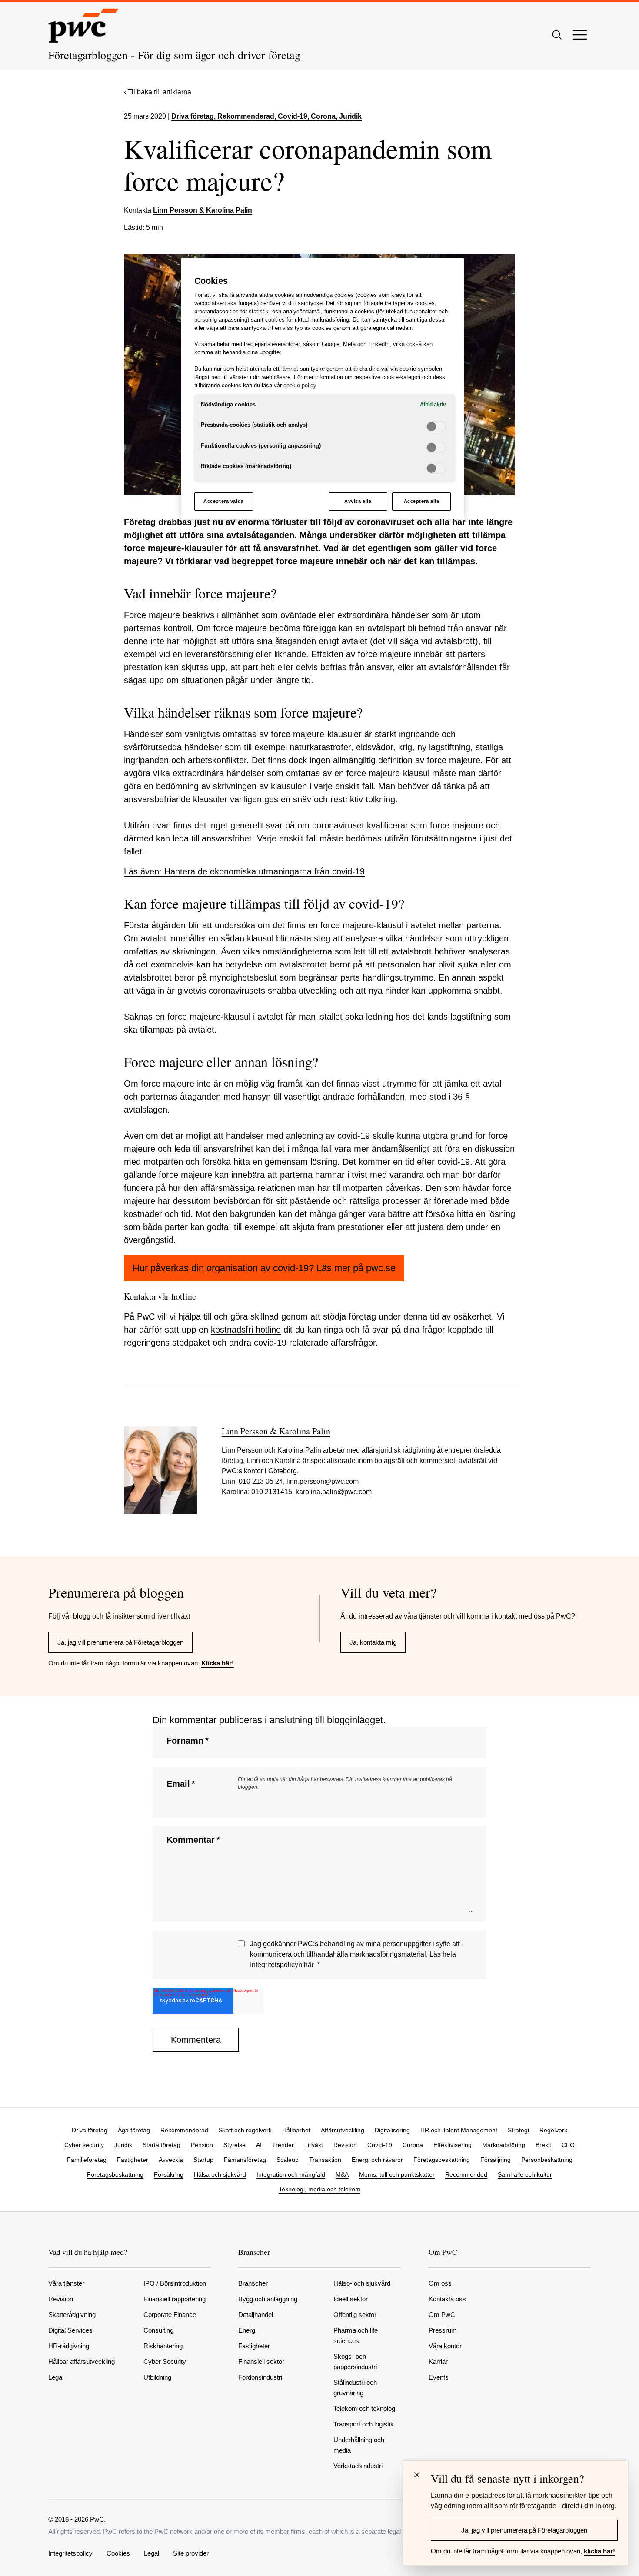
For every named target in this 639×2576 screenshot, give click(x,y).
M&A (342, 2174)
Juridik (123, 2145)
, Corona (321, 116)
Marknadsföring (504, 2145)
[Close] (417, 2475)
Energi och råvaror (377, 2160)
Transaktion (325, 2160)
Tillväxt (314, 2145)
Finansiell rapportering (175, 2299)
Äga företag (134, 2130)
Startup (203, 2160)
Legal (56, 2377)
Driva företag (193, 116)
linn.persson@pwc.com (323, 1481)
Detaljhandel (256, 2315)
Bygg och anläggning (268, 2299)
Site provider (191, 2553)
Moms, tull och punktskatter (397, 2174)
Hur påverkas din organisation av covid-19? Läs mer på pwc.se (264, 1268)
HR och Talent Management (459, 2130)
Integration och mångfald (291, 2174)
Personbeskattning (547, 2160)
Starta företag (161, 2145)
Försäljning (496, 2160)
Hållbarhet (296, 2130)
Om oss (440, 2283)
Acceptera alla (422, 501)
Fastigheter (133, 2160)
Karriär (438, 2362)
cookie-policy (300, 386)
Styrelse (235, 2145)
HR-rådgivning (69, 2346)
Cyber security (84, 2145)
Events (439, 2377)
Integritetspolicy (70, 2553)
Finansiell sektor (261, 2362)
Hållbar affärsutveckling (82, 2362)
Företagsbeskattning (442, 2160)
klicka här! (599, 2551)
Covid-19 (380, 2145)
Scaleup (288, 2160)
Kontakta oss (447, 2299)
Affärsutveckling (343, 2130)
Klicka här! (218, 1663)
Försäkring (169, 2174)
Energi (247, 2330)
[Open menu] (580, 35)
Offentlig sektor (355, 2315)
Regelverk (553, 2130)
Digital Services (70, 2330)
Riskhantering (163, 2346)
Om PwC (442, 2315)
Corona (413, 2145)
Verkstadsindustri (358, 2466)
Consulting (158, 2330)
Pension (202, 2145)
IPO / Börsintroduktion (175, 2283)
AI (259, 2145)
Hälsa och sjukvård (220, 2174)
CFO (568, 2145)
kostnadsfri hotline (246, 1330)
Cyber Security (165, 2362)
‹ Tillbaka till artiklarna (158, 92)
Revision (345, 2145)
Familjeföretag (87, 2160)
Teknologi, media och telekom (319, 2189)
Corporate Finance (170, 2315)
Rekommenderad (184, 2130)
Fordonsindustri (260, 2377)
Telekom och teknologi (365, 2408)
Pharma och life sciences (356, 2335)
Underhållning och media (359, 2445)
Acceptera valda (224, 501)
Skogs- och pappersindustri (355, 2362)
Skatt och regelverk (245, 2130)
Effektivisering (453, 2145)
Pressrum (443, 2330)
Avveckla (171, 2160)
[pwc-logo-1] (83, 26)
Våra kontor (445, 2346)
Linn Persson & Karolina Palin (203, 210)
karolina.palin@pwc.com (334, 1492)
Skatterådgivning (72, 2315)
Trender (283, 2145)
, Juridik (349, 116)
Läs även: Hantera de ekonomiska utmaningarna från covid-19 (244, 871)
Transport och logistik (364, 2424)
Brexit (543, 2145)
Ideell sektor (351, 2299)
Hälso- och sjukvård (362, 2283)
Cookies (118, 2553)
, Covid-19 (291, 116)
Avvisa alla (358, 501)
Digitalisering (392, 2130)
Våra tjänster (66, 2283)
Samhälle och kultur (525, 2174)
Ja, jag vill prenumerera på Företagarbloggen (120, 1642)
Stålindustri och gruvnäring (355, 2388)
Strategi (518, 2130)
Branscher (253, 2283)
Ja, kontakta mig (373, 1642)
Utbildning (157, 2377)
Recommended (466, 2174)
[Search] (557, 35)
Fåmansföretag (245, 2160)
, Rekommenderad (244, 116)
